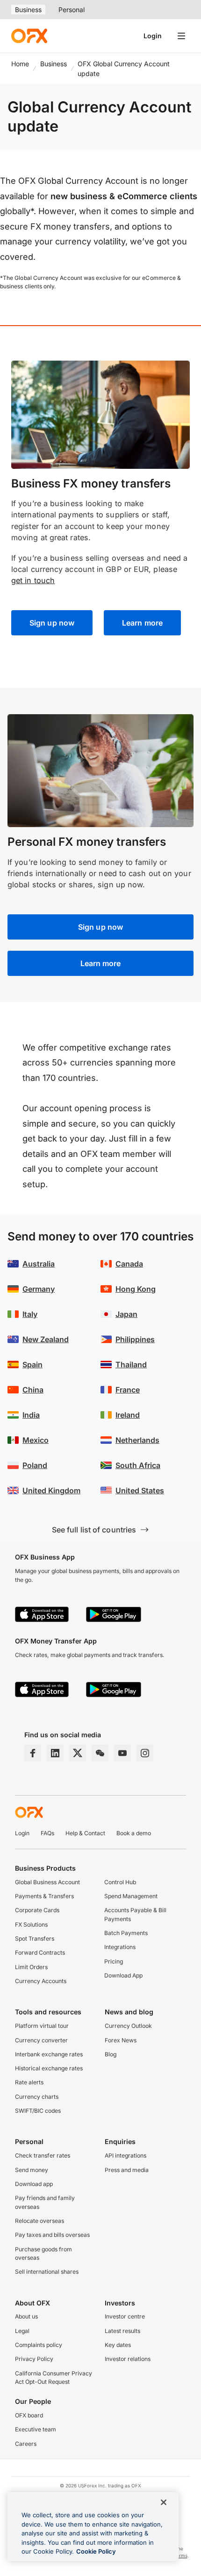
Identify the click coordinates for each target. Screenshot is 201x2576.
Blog (111, 2054)
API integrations (126, 2155)
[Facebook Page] (33, 1753)
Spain (32, 1365)
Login (153, 36)
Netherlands (137, 1440)
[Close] (164, 2502)
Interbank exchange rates (49, 2054)
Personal (72, 10)
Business (28, 10)
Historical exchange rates (49, 2068)
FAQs (47, 1833)
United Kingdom (51, 1490)
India (31, 1415)
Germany (39, 1289)
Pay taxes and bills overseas (52, 2235)
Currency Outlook (128, 2026)
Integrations (120, 1947)
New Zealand (46, 1339)
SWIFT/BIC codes (38, 2111)
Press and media (127, 2170)
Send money (32, 2170)
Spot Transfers (35, 1939)
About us (26, 2316)
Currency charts (37, 2097)
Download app (34, 2184)
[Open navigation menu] (181, 36)
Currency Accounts (41, 1981)
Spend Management (131, 1896)
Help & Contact (85, 1833)
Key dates (118, 2345)
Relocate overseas (39, 2221)
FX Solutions (31, 1925)
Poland (35, 1465)
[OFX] (29, 36)
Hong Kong (136, 1289)
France (128, 1390)
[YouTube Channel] (122, 1753)
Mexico (36, 1440)
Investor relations (128, 2359)
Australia (39, 1264)
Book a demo (134, 1833)
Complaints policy (39, 2345)
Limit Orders (31, 1967)
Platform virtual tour (42, 2026)
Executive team (36, 2429)
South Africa (138, 1465)
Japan (126, 1314)
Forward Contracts (40, 1953)
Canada (129, 1264)
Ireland (128, 1415)
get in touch (33, 580)
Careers (26, 2444)
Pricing (114, 1961)
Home (20, 64)
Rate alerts (29, 2082)
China (33, 1390)
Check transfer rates (43, 2155)
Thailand (131, 1365)
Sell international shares (47, 2272)
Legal (22, 2331)
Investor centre (125, 2316)
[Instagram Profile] (145, 1753)
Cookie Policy (96, 2551)
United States (140, 1490)
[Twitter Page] (78, 1753)
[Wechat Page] (100, 1753)
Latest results (122, 2331)
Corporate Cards (37, 1910)
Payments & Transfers (44, 1896)
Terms (181, 2555)
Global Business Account (47, 1882)
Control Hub (120, 1882)
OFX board (29, 2415)
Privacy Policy (34, 2359)
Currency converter (41, 2040)
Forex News (121, 2040)
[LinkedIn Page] (55, 1753)
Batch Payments (126, 1933)
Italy (30, 1314)
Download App (123, 1975)
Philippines (135, 1339)
